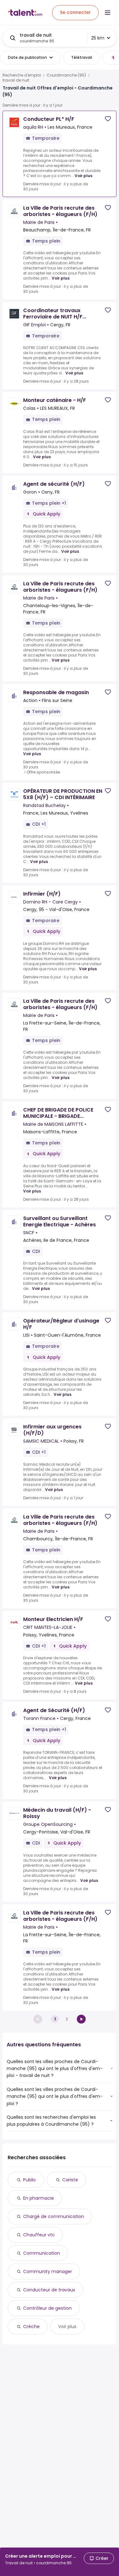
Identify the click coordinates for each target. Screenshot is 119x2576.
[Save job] (108, 119)
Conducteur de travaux (49, 2290)
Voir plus (83, 176)
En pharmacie (39, 2198)
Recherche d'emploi (22, 75)
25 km (98, 38)
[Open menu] (108, 13)
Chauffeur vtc (39, 2235)
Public (30, 2180)
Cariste (70, 2180)
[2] (81, 2019)
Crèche (31, 2326)
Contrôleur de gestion (47, 2308)
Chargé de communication (54, 2216)
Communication (42, 2253)
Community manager (48, 2271)
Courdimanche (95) (66, 75)
